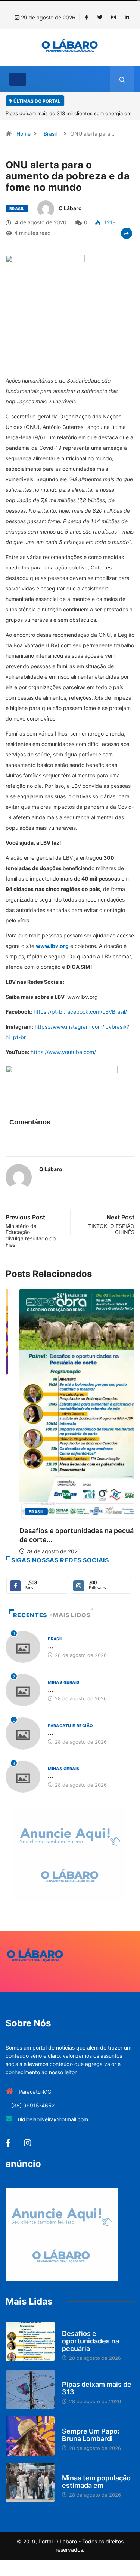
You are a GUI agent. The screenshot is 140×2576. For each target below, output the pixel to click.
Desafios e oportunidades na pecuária (91, 2341)
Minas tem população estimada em (96, 2482)
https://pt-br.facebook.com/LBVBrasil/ (80, 1012)
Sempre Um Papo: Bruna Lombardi (91, 2435)
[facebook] (86, 18)
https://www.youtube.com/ (63, 1052)
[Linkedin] (127, 18)
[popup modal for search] (122, 79)
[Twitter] (100, 18)
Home (24, 134)
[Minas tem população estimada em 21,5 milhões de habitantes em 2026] (30, 2483)
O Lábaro (70, 208)
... (51, 1646)
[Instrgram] (113, 18)
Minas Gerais (63, 1682)
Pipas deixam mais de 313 (97, 2388)
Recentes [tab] (30, 1615)
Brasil (50, 134)
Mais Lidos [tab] (72, 1615)
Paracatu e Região (70, 1726)
